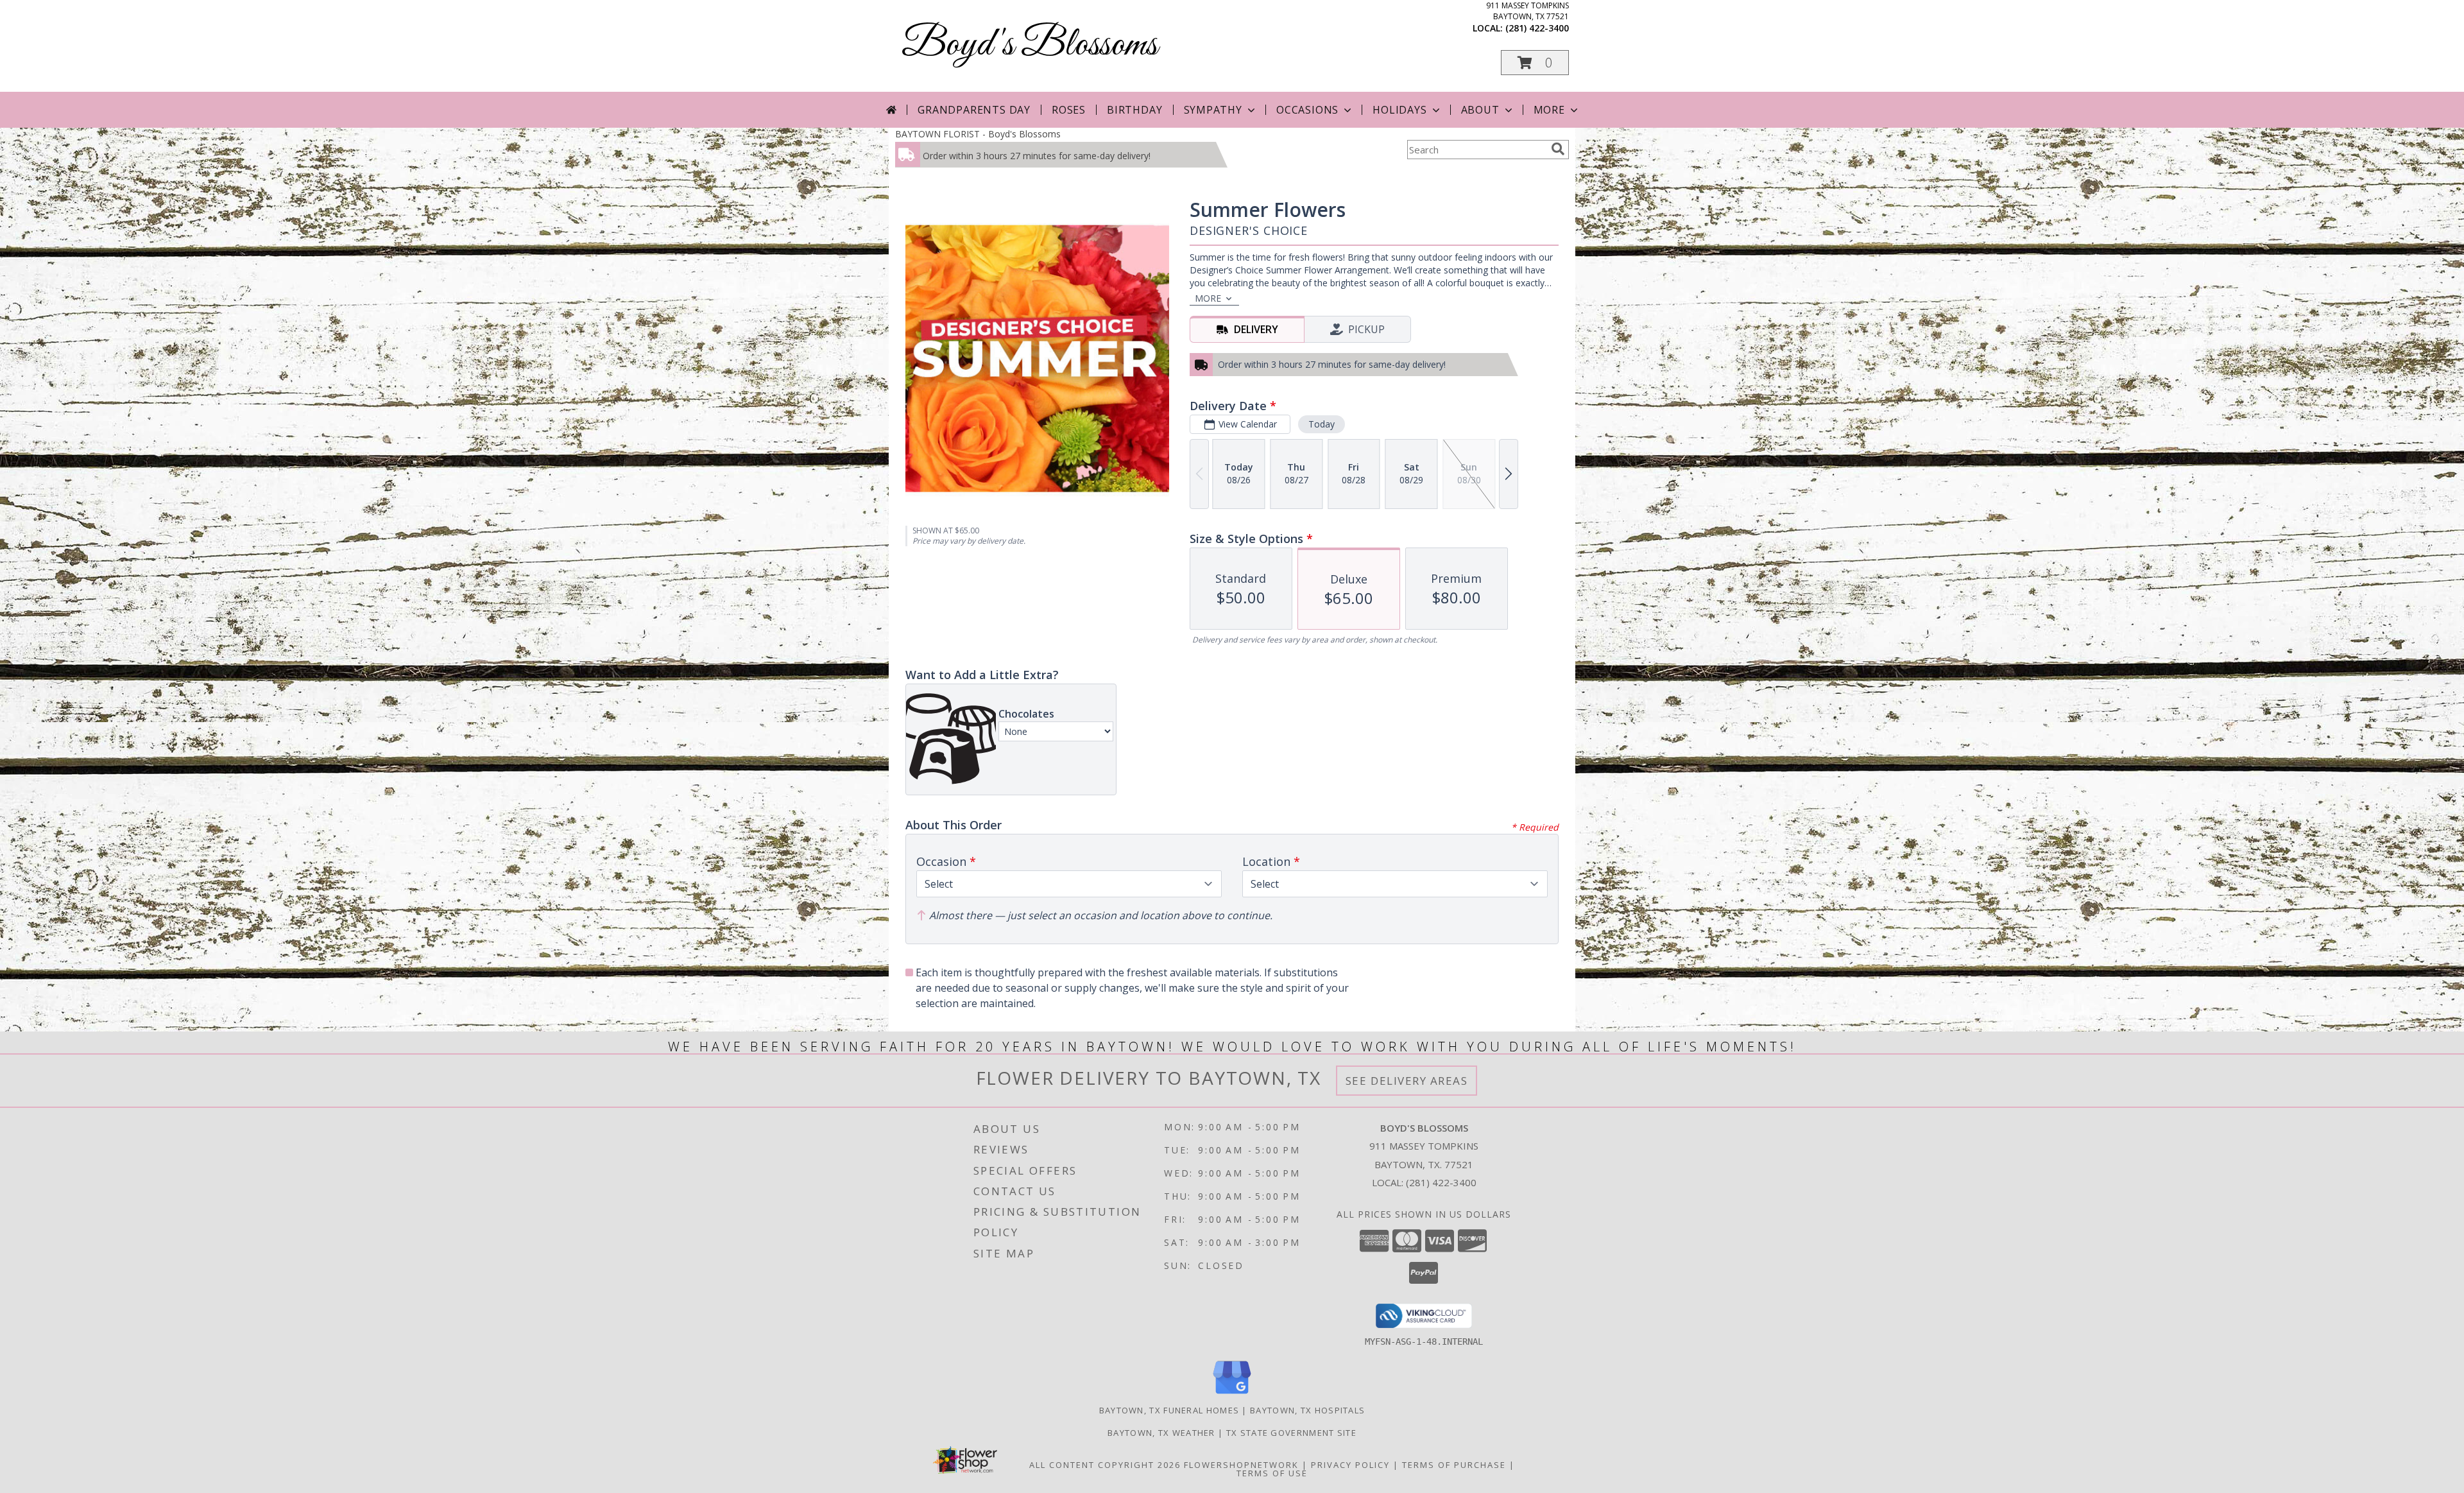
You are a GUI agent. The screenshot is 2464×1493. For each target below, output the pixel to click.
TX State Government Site (1291, 1433)
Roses (1069, 110)
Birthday (1134, 110)
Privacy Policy (1350, 1465)
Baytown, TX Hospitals (1307, 1410)
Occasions (1307, 110)
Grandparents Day (974, 110)
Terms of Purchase (1454, 1465)
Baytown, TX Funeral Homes (1169, 1410)
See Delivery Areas (1407, 1081)
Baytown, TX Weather (1161, 1433)
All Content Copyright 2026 (1105, 1465)
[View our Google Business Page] (1232, 1394)
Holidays (1399, 110)
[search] (1558, 149)
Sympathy (1213, 110)
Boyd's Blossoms (1030, 45)
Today (1322, 424)
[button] (1535, 63)
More (1549, 110)
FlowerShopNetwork (1241, 1465)
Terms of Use (1272, 1473)
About (1480, 110)
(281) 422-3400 (1537, 28)
